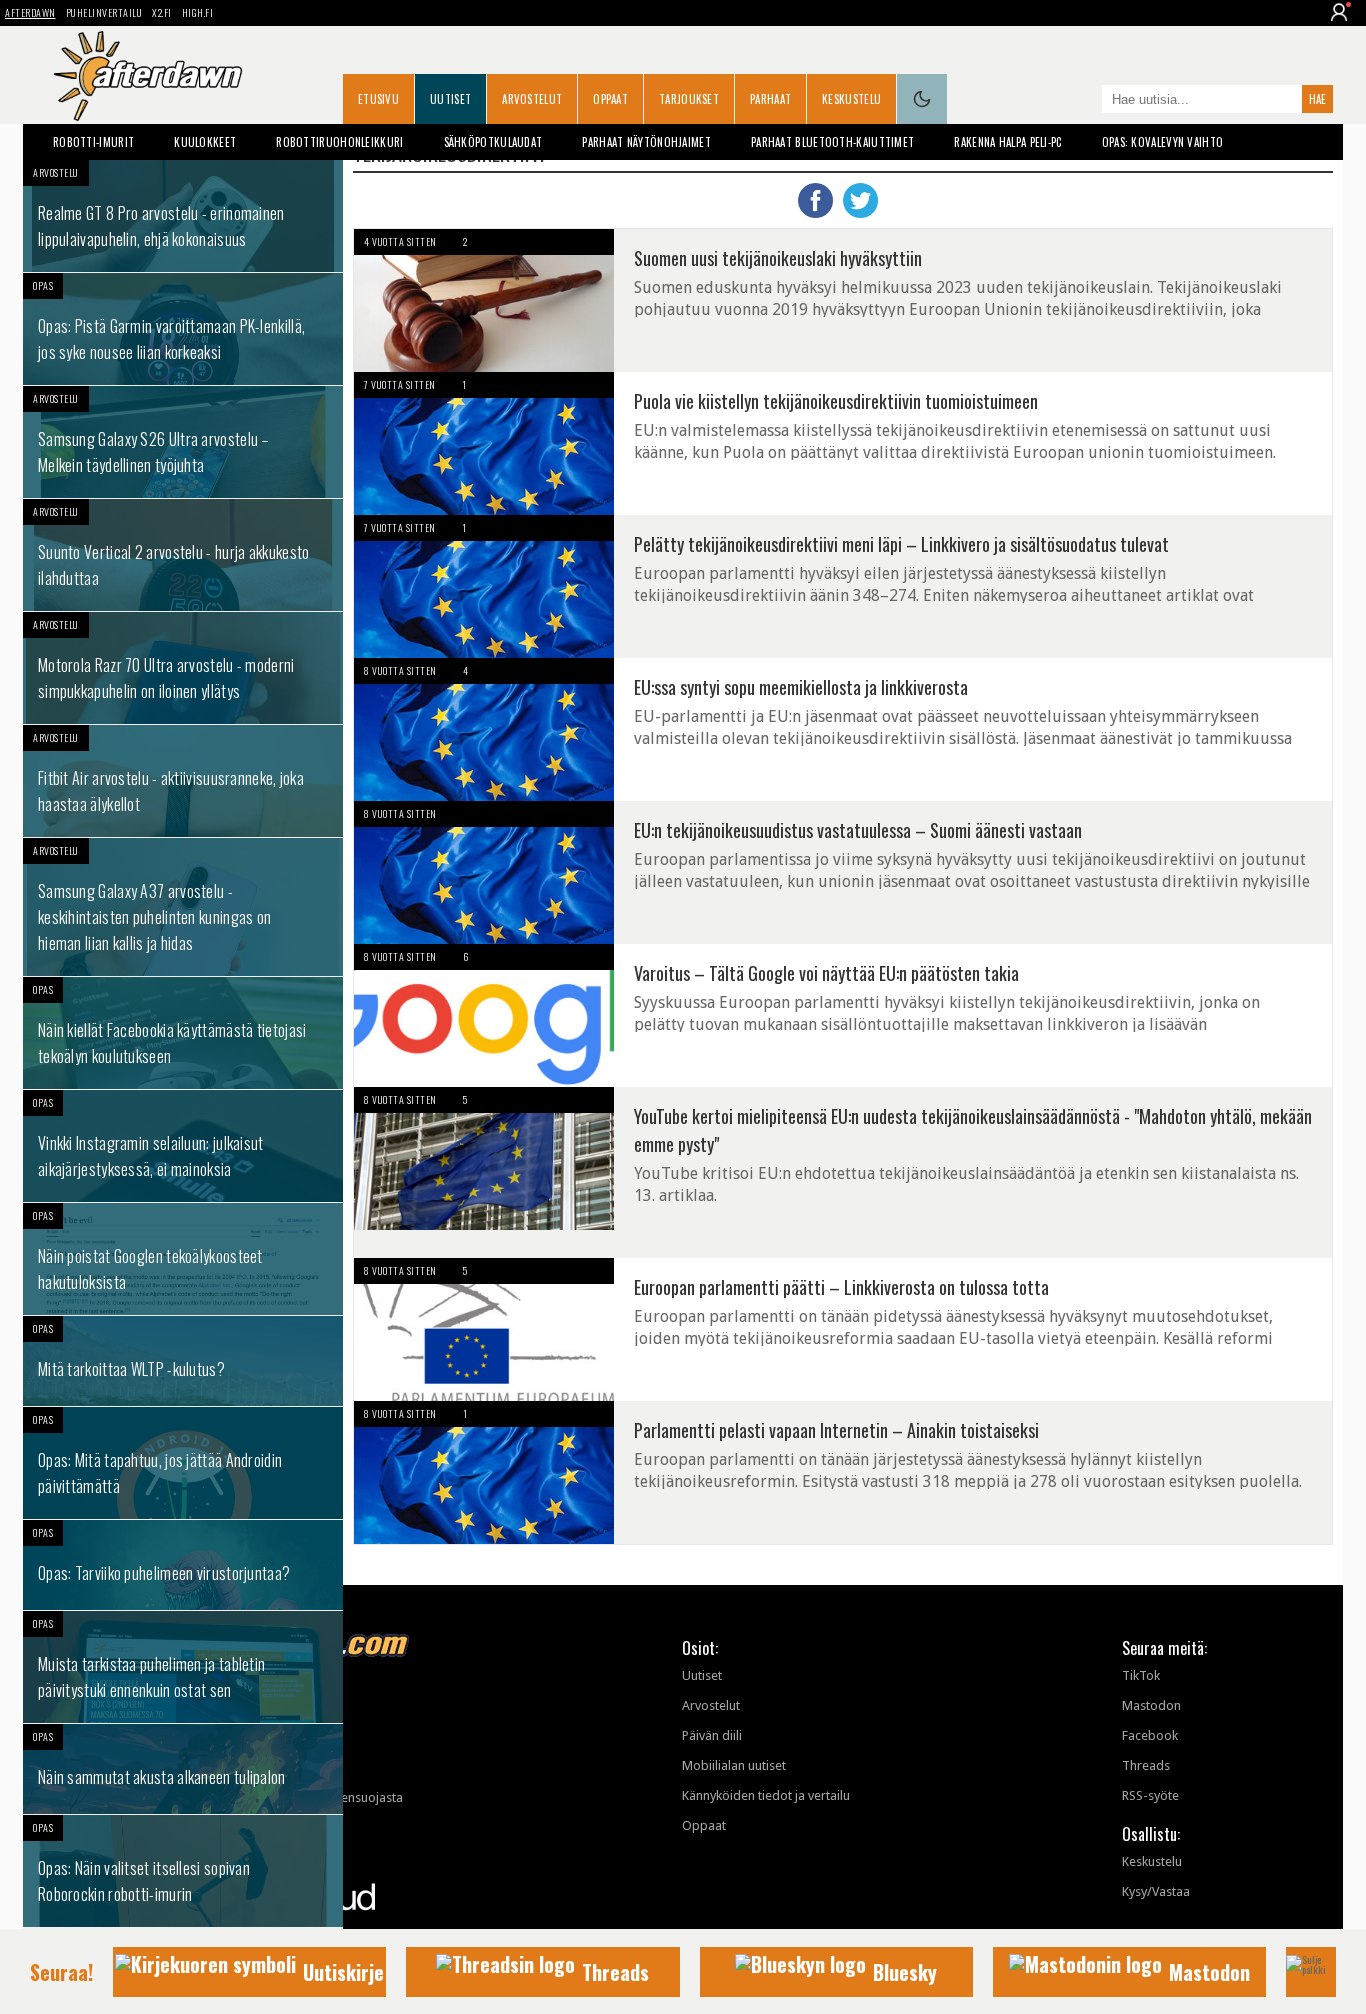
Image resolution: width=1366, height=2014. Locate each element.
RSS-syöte (1150, 1795)
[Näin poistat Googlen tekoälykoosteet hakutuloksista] (183, 1259)
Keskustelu (851, 99)
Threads (1146, 1765)
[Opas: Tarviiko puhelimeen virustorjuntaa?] (183, 1565)
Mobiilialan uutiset (734, 1765)
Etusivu (378, 99)
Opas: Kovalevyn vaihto (1163, 142)
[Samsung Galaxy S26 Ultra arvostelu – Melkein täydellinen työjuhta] (183, 442)
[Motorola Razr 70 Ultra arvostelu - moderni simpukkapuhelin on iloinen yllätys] (183, 668)
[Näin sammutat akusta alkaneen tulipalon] (183, 1769)
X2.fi (162, 12)
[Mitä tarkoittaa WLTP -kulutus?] (183, 1361)
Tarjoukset (689, 99)
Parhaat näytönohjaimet (646, 142)
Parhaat (770, 99)
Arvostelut (532, 99)
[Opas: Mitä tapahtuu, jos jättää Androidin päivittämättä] (183, 1463)
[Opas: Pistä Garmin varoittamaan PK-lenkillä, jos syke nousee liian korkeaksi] (183, 329)
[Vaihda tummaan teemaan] (922, 99)
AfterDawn (30, 12)
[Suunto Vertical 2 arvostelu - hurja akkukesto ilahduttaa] (183, 555)
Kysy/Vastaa (1156, 1891)
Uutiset (450, 99)
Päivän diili (712, 1735)
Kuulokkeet (205, 142)
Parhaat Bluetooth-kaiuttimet (832, 142)
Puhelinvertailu (104, 12)
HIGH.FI (198, 12)
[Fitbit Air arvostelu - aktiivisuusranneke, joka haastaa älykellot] (183, 781)
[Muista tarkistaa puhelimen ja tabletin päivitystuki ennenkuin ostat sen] (183, 1667)
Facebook (1150, 1735)
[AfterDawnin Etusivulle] (148, 76)
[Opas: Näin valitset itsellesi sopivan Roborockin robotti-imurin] (183, 1871)
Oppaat (610, 99)
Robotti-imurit (93, 142)
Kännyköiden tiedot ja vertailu (766, 1795)
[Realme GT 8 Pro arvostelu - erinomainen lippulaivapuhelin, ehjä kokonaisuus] (183, 216)
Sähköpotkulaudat (493, 142)
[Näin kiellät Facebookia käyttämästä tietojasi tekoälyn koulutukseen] (183, 1033)
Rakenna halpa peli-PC (1007, 142)
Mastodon (1151, 1705)
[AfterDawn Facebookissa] (1082, 101)
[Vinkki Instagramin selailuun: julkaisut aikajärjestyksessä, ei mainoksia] (183, 1146)
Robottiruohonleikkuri (339, 142)
